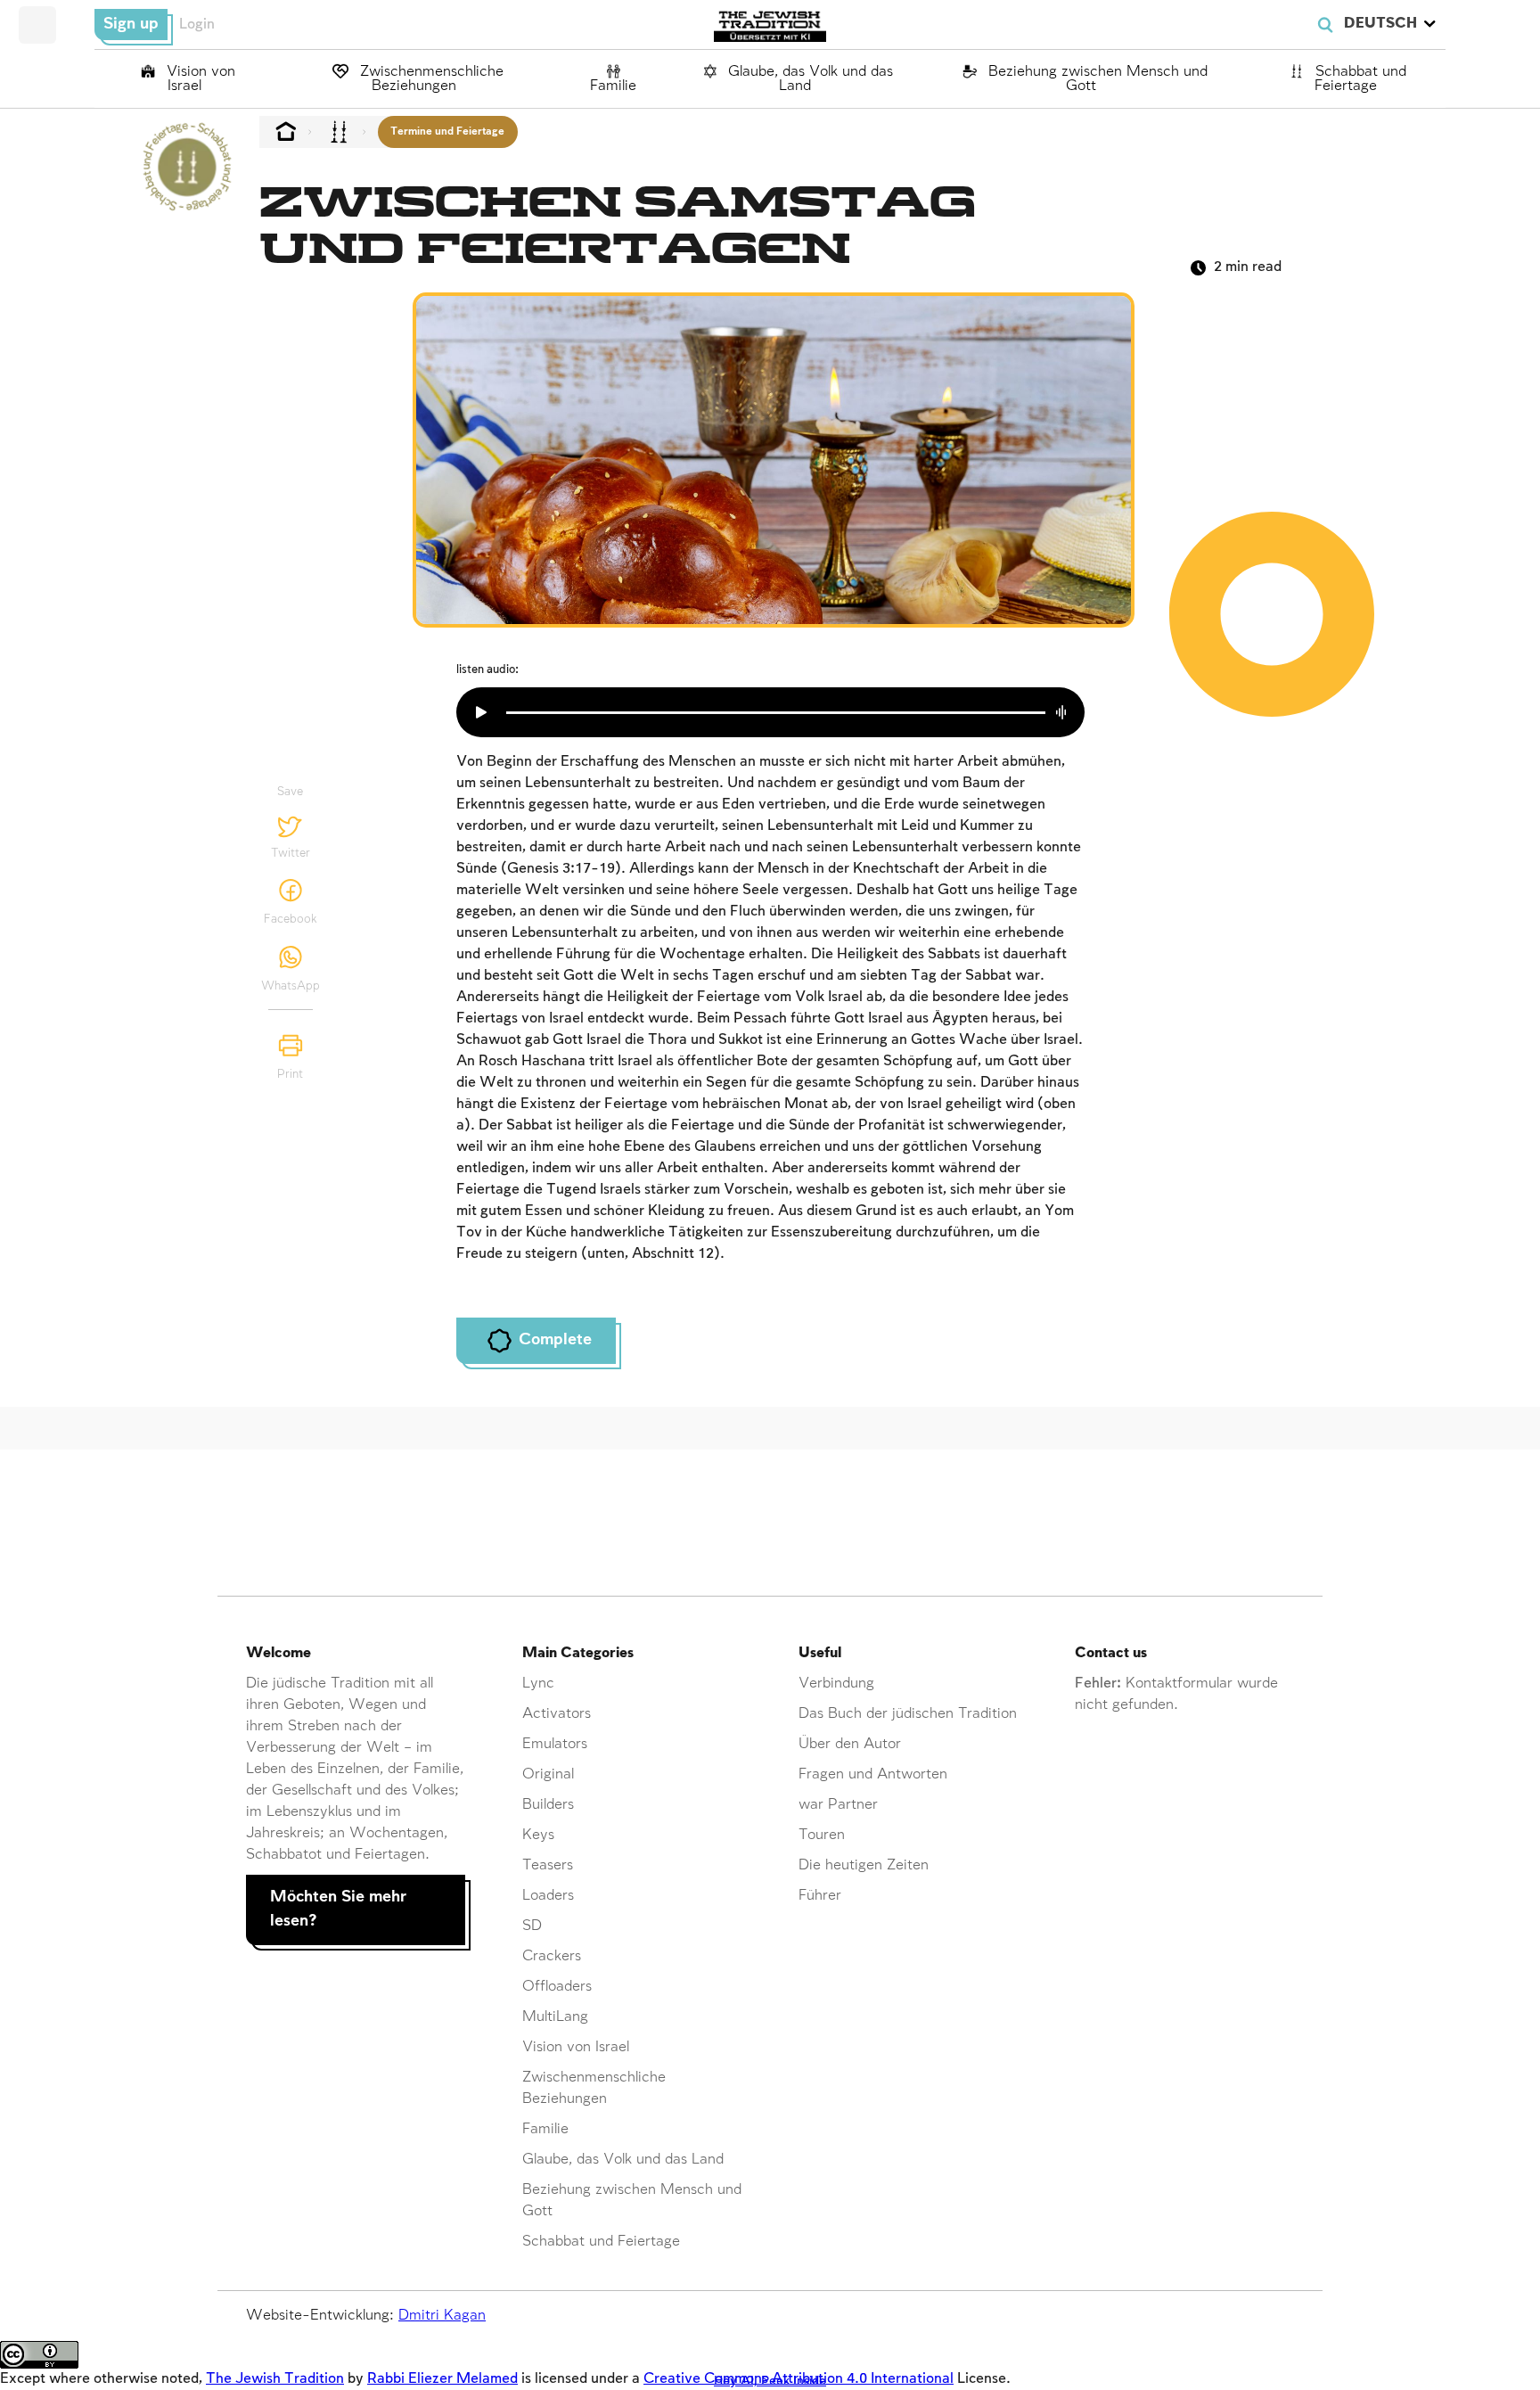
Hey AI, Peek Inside (770, 2381)
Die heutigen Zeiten (864, 1865)
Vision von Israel (199, 79)
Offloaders (557, 1987)
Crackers (552, 1956)
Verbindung (836, 1684)
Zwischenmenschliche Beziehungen (430, 79)
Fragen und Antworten (873, 1774)
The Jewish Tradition (275, 2379)
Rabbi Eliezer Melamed (442, 2379)
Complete (555, 1340)
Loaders (548, 1896)
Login (197, 25)
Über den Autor (850, 1744)
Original (548, 1774)
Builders (548, 1805)
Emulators (555, 1744)
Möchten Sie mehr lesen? (338, 1910)
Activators (557, 1714)
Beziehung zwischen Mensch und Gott (1096, 79)
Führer (820, 1896)
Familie (613, 86)
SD (532, 1926)
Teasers (548, 1865)
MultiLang (555, 2017)
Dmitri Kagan (442, 2316)
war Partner (838, 1805)
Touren (822, 1835)
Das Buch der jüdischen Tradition (908, 1714)
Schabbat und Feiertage (1359, 79)
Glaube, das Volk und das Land (808, 79)
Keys (538, 1835)
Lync (538, 1684)
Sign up (131, 24)
